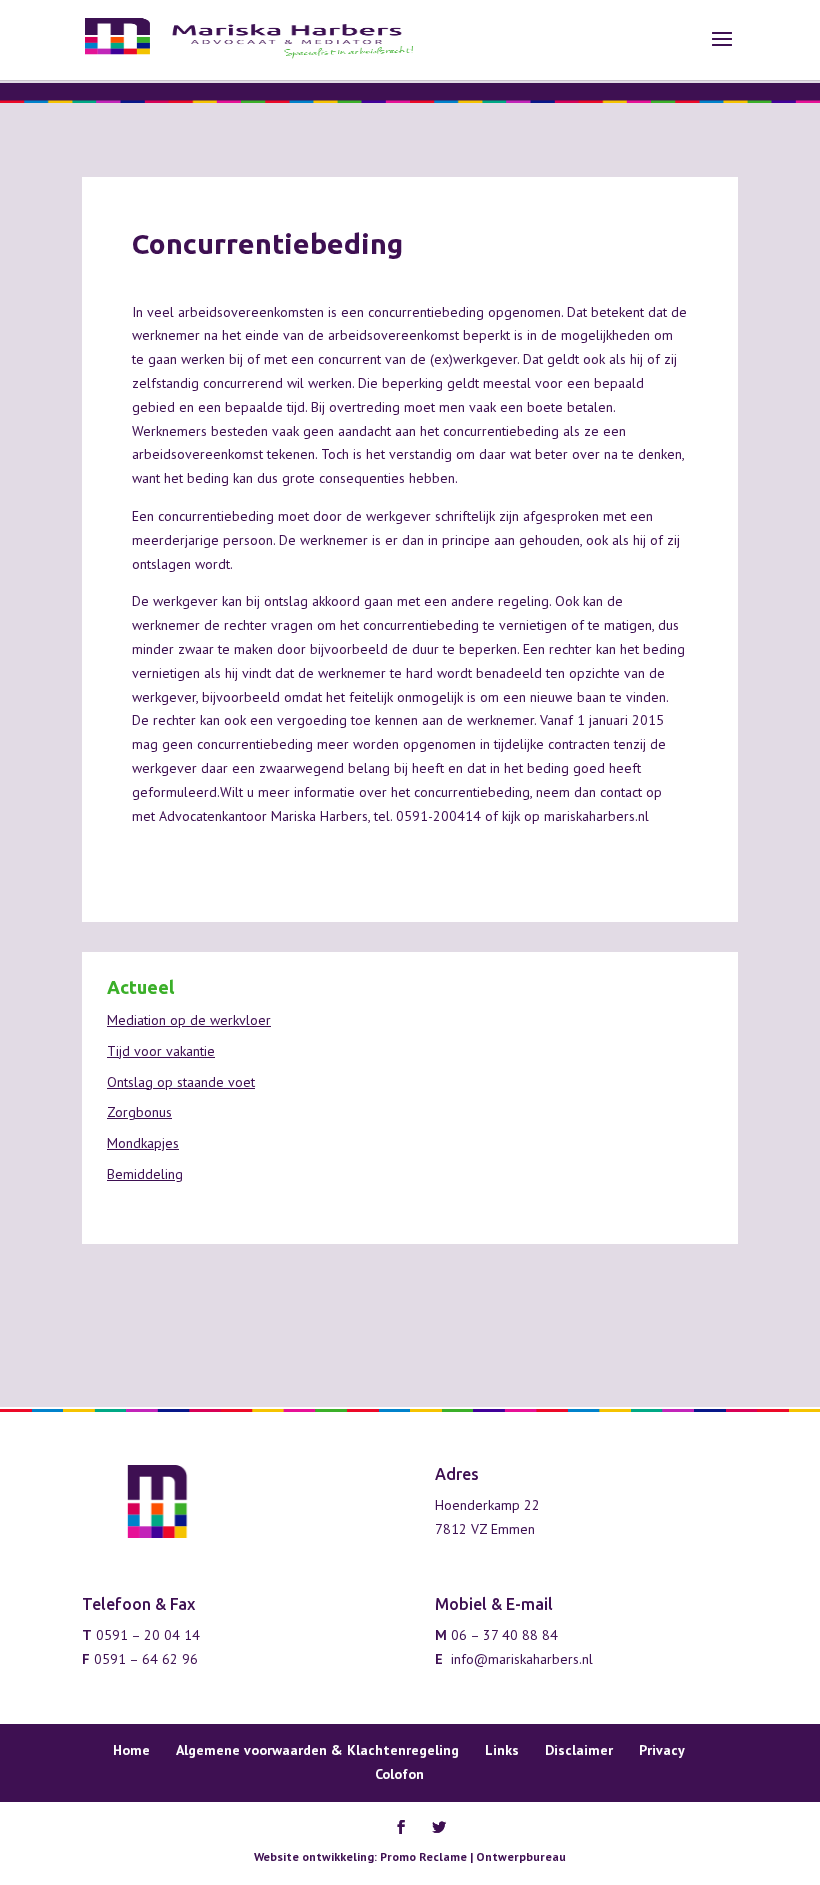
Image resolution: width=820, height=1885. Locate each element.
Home (131, 1750)
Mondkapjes (143, 1143)
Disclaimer (579, 1750)
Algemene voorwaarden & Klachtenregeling (317, 1750)
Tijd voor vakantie (161, 1051)
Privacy (662, 1750)
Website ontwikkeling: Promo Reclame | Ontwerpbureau (410, 1856)
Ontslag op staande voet (181, 1082)
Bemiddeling (145, 1174)
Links (502, 1750)
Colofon (399, 1774)
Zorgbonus (139, 1112)
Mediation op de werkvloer (189, 1020)
